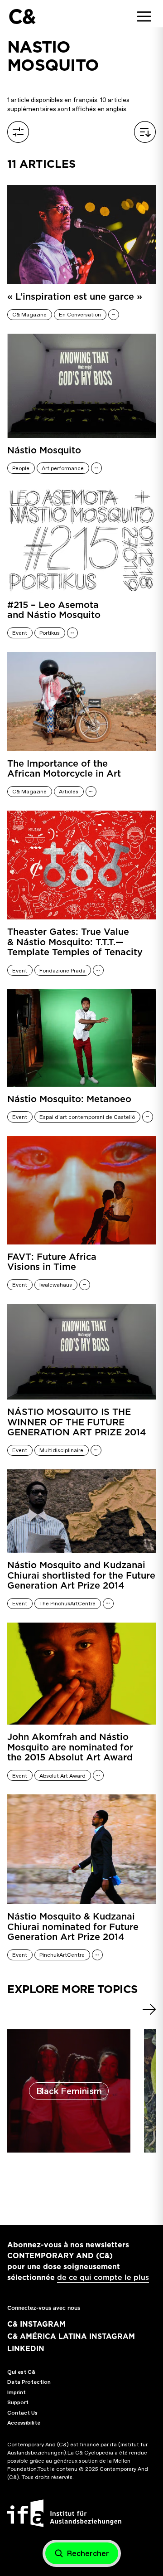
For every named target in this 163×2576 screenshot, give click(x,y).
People (21, 468)
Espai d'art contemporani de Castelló (87, 1117)
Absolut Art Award (62, 1776)
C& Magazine (29, 315)
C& (22, 17)
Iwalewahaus (56, 1285)
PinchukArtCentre (62, 1955)
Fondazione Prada (62, 971)
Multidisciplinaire (61, 1450)
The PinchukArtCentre (67, 1604)
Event (20, 633)
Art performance (63, 468)
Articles (69, 792)
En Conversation (80, 315)
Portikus (50, 633)
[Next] (149, 2009)
